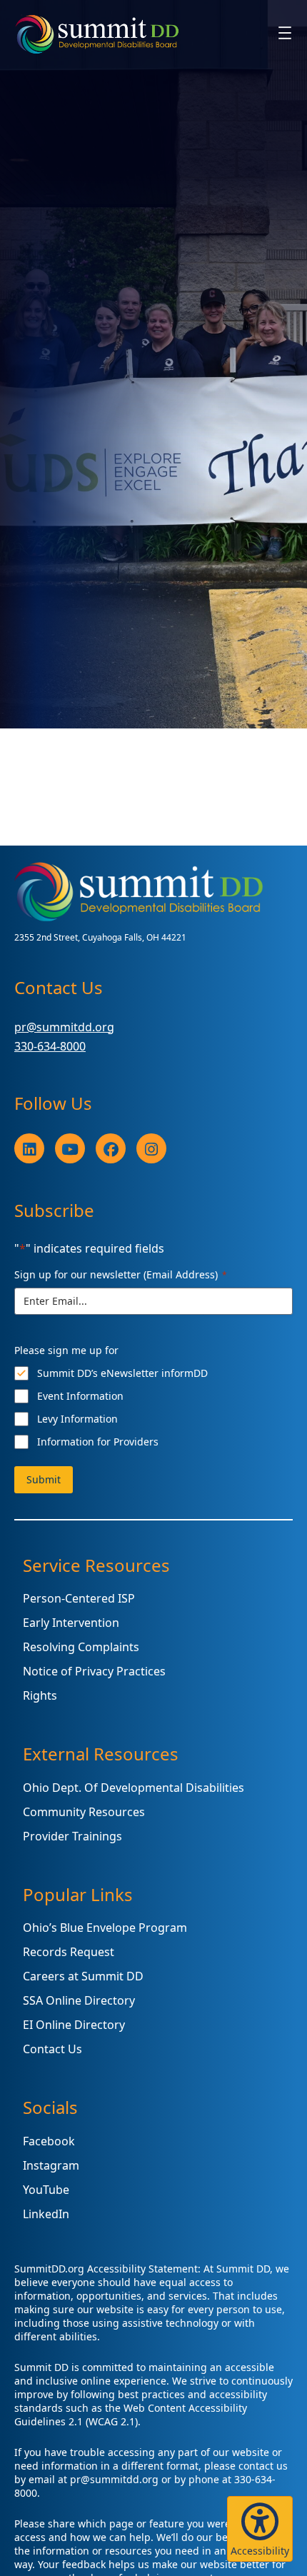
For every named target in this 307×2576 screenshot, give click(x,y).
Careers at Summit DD (83, 1976)
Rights (40, 1695)
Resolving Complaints (81, 1647)
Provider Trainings (72, 1836)
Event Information (80, 1396)
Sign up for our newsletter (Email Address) (121, 1274)
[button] (260, 2529)
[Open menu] (285, 33)
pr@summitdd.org (64, 1027)
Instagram (51, 2165)
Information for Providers (98, 1442)
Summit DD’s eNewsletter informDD (122, 1373)
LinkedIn (46, 2214)
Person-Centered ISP (79, 1598)
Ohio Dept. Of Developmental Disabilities (134, 1788)
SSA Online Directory (79, 2000)
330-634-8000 (50, 1046)
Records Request (69, 1952)
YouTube (46, 2190)
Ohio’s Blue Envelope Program (105, 1928)
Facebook (49, 2141)
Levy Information (77, 1419)
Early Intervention (71, 1623)
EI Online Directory (74, 2025)
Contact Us (52, 2049)
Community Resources (84, 1812)
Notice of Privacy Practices (94, 1671)
